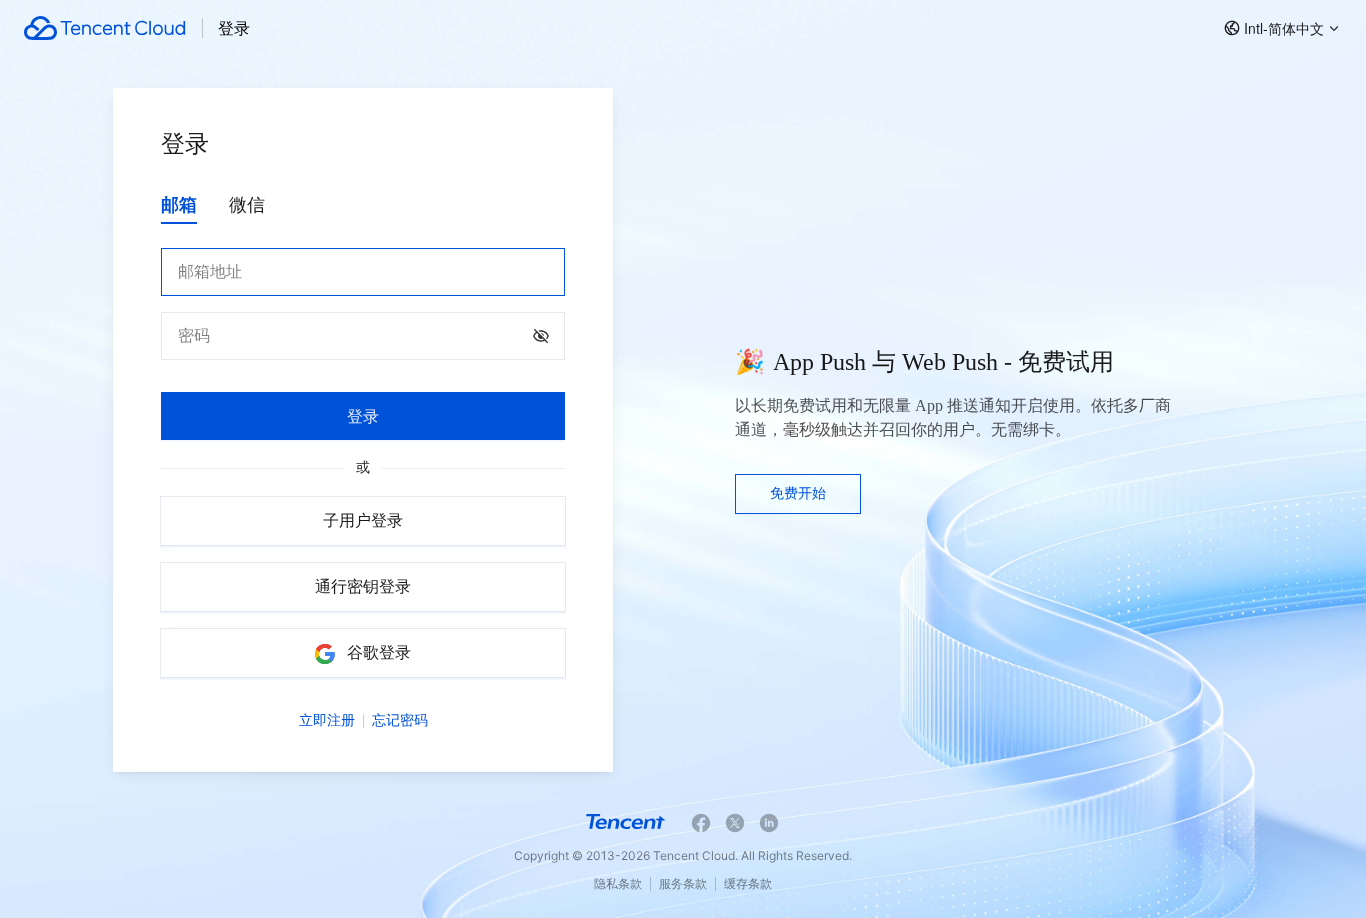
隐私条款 (618, 883)
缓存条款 (748, 883)
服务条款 (683, 883)
